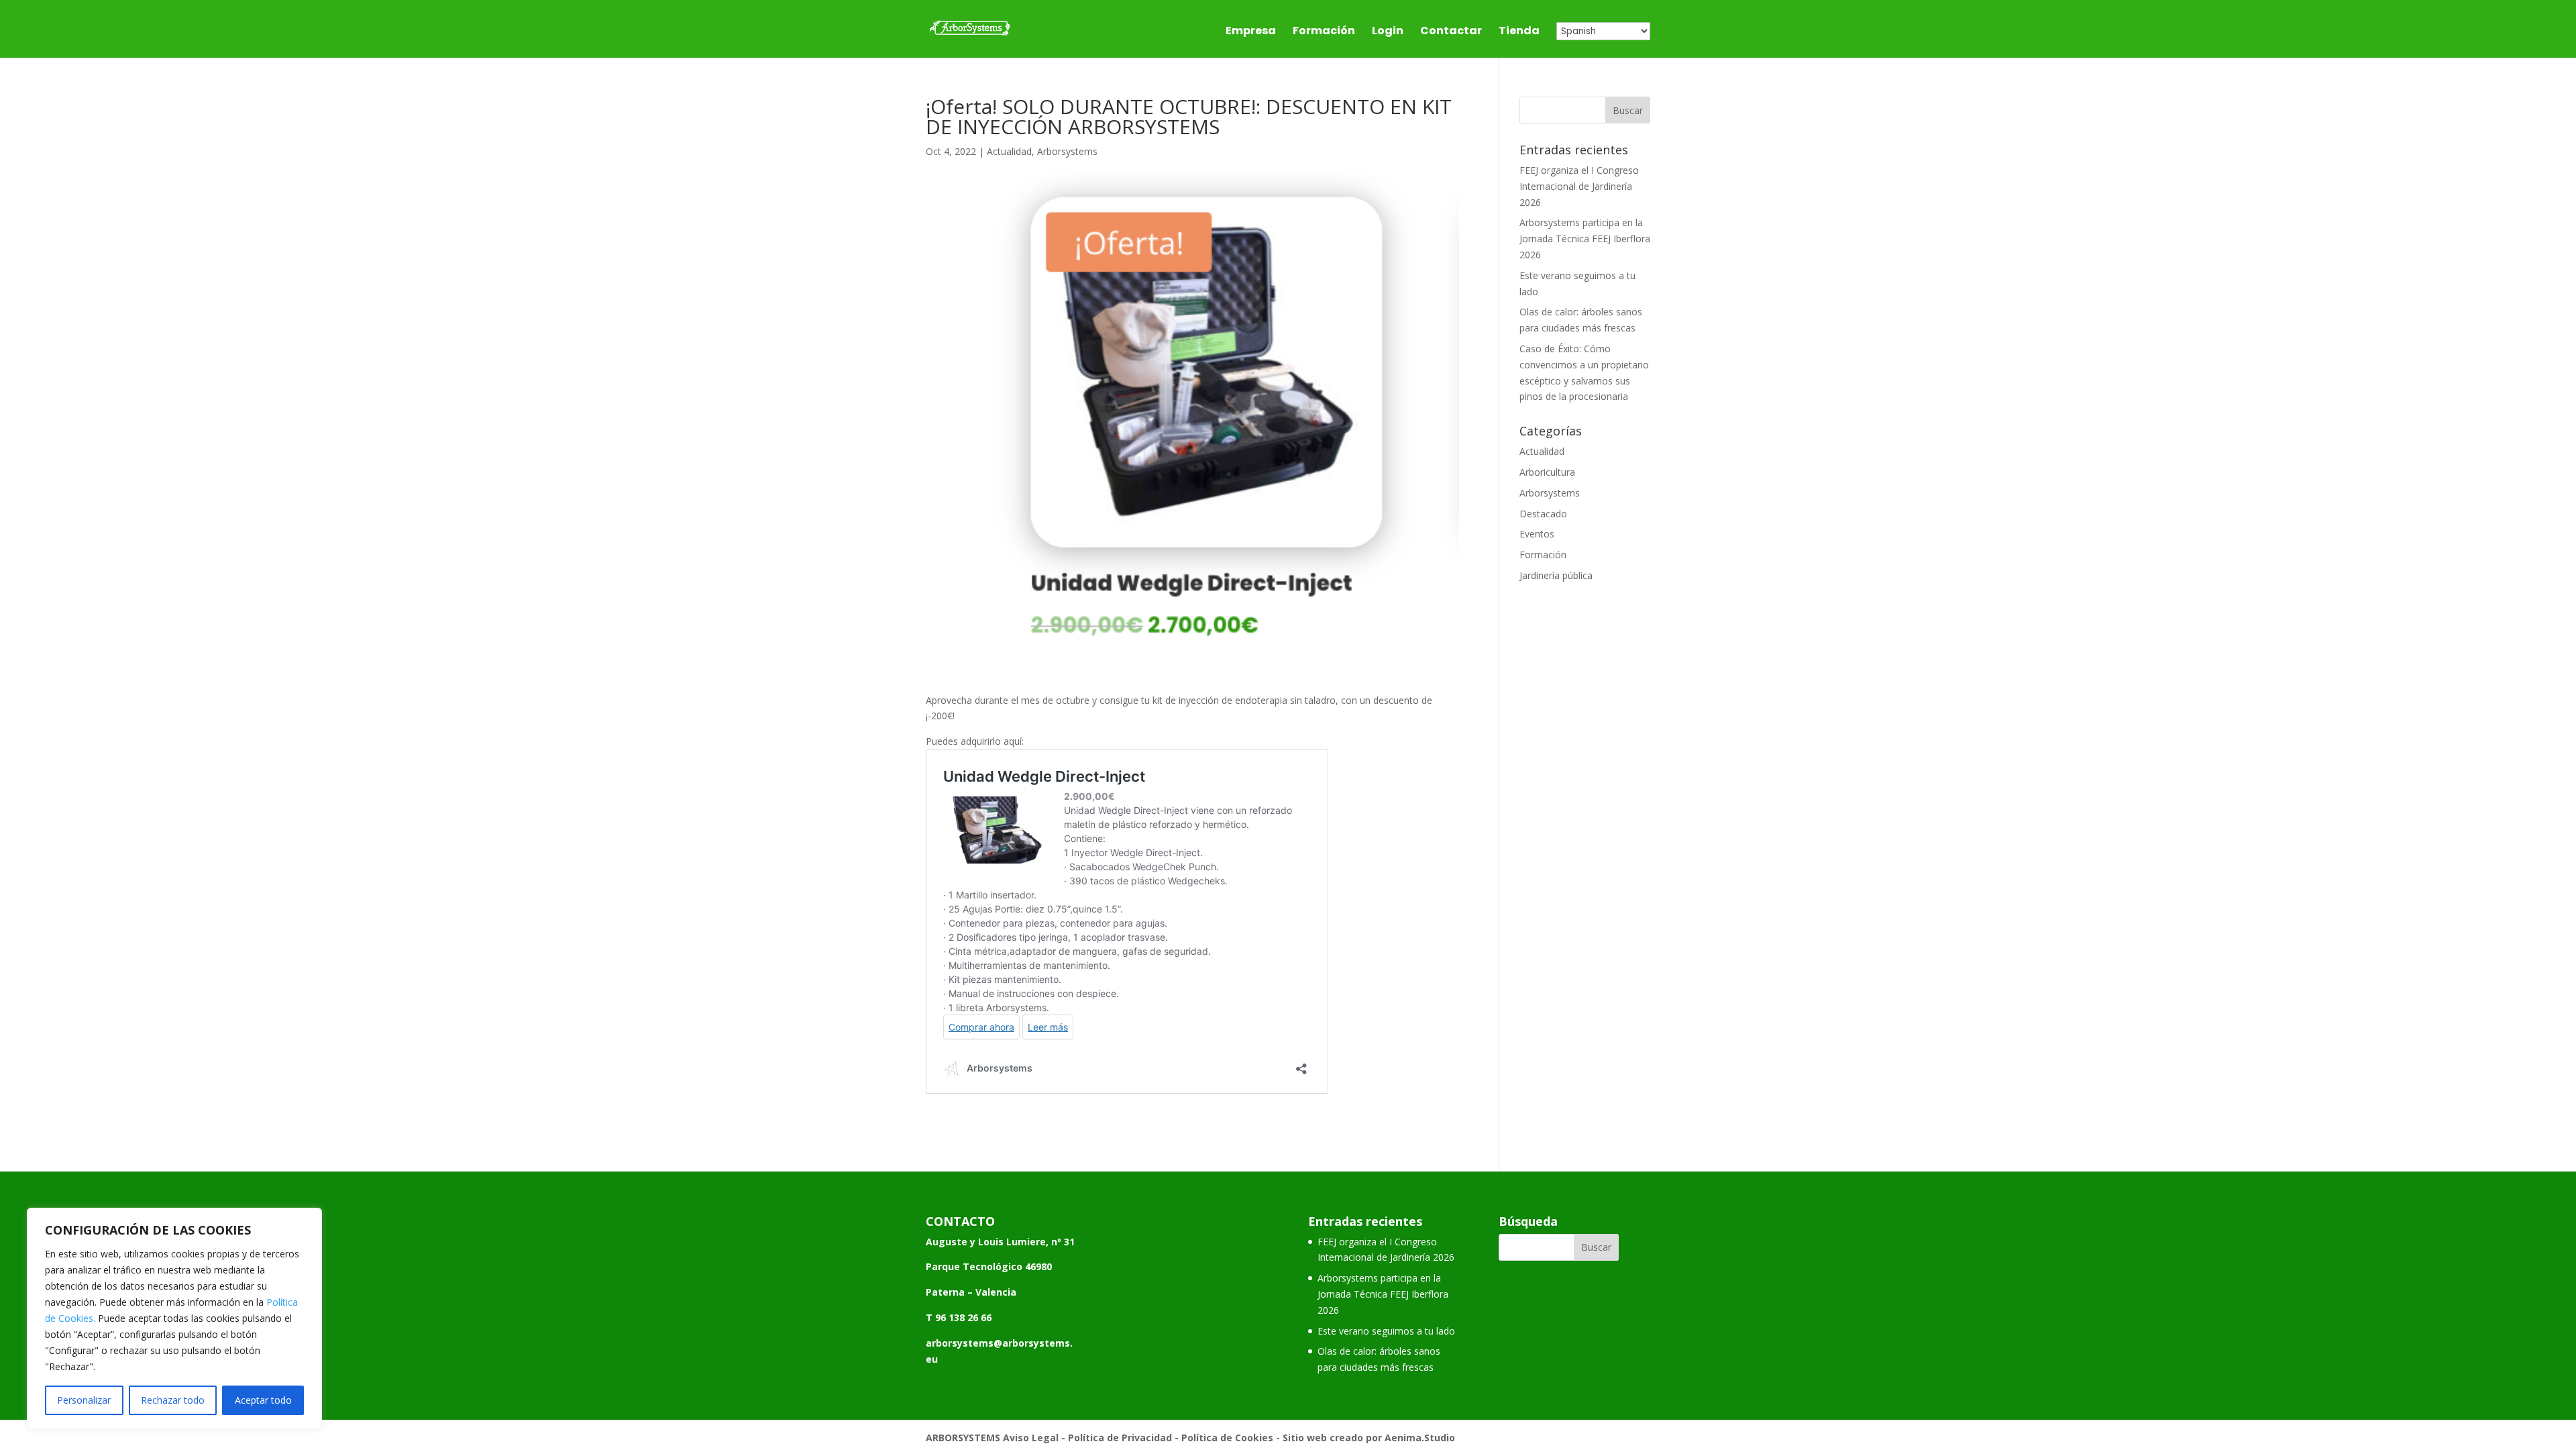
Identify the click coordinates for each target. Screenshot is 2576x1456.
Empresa (1251, 32)
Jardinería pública (1556, 575)
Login (1388, 32)
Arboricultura (1547, 472)
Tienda (1519, 32)
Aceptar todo (263, 1400)
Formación (1324, 32)
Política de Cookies (1227, 1438)
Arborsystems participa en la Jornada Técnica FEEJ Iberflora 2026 (1585, 239)
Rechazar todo (173, 1400)
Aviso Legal (1031, 1438)
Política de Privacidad (1120, 1438)
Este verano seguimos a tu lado (1386, 1331)
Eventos (1537, 534)
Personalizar (84, 1400)
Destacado (1543, 514)
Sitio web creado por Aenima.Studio (1369, 1438)
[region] (174, 1318)
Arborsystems (1067, 151)
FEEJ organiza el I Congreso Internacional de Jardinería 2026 (1579, 186)
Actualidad (1009, 151)
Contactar (1451, 32)
